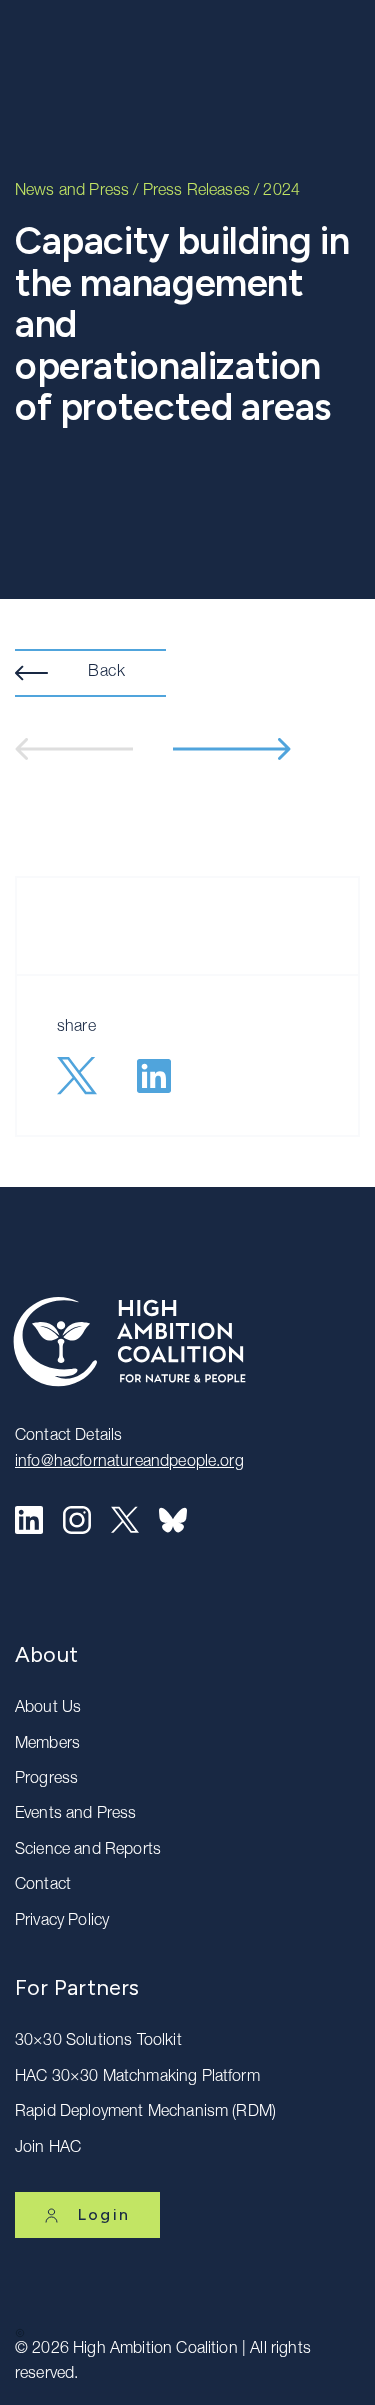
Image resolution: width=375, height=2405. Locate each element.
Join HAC (48, 2149)
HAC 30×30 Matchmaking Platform (137, 2078)
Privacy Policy (62, 1922)
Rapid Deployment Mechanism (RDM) (145, 2113)
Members (47, 1745)
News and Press (72, 192)
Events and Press (76, 1815)
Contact (43, 1886)
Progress (46, 1780)
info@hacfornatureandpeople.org (129, 1463)
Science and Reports (88, 1851)
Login (104, 2214)
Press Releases (196, 192)
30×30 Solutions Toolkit (98, 2042)
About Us (48, 1709)
